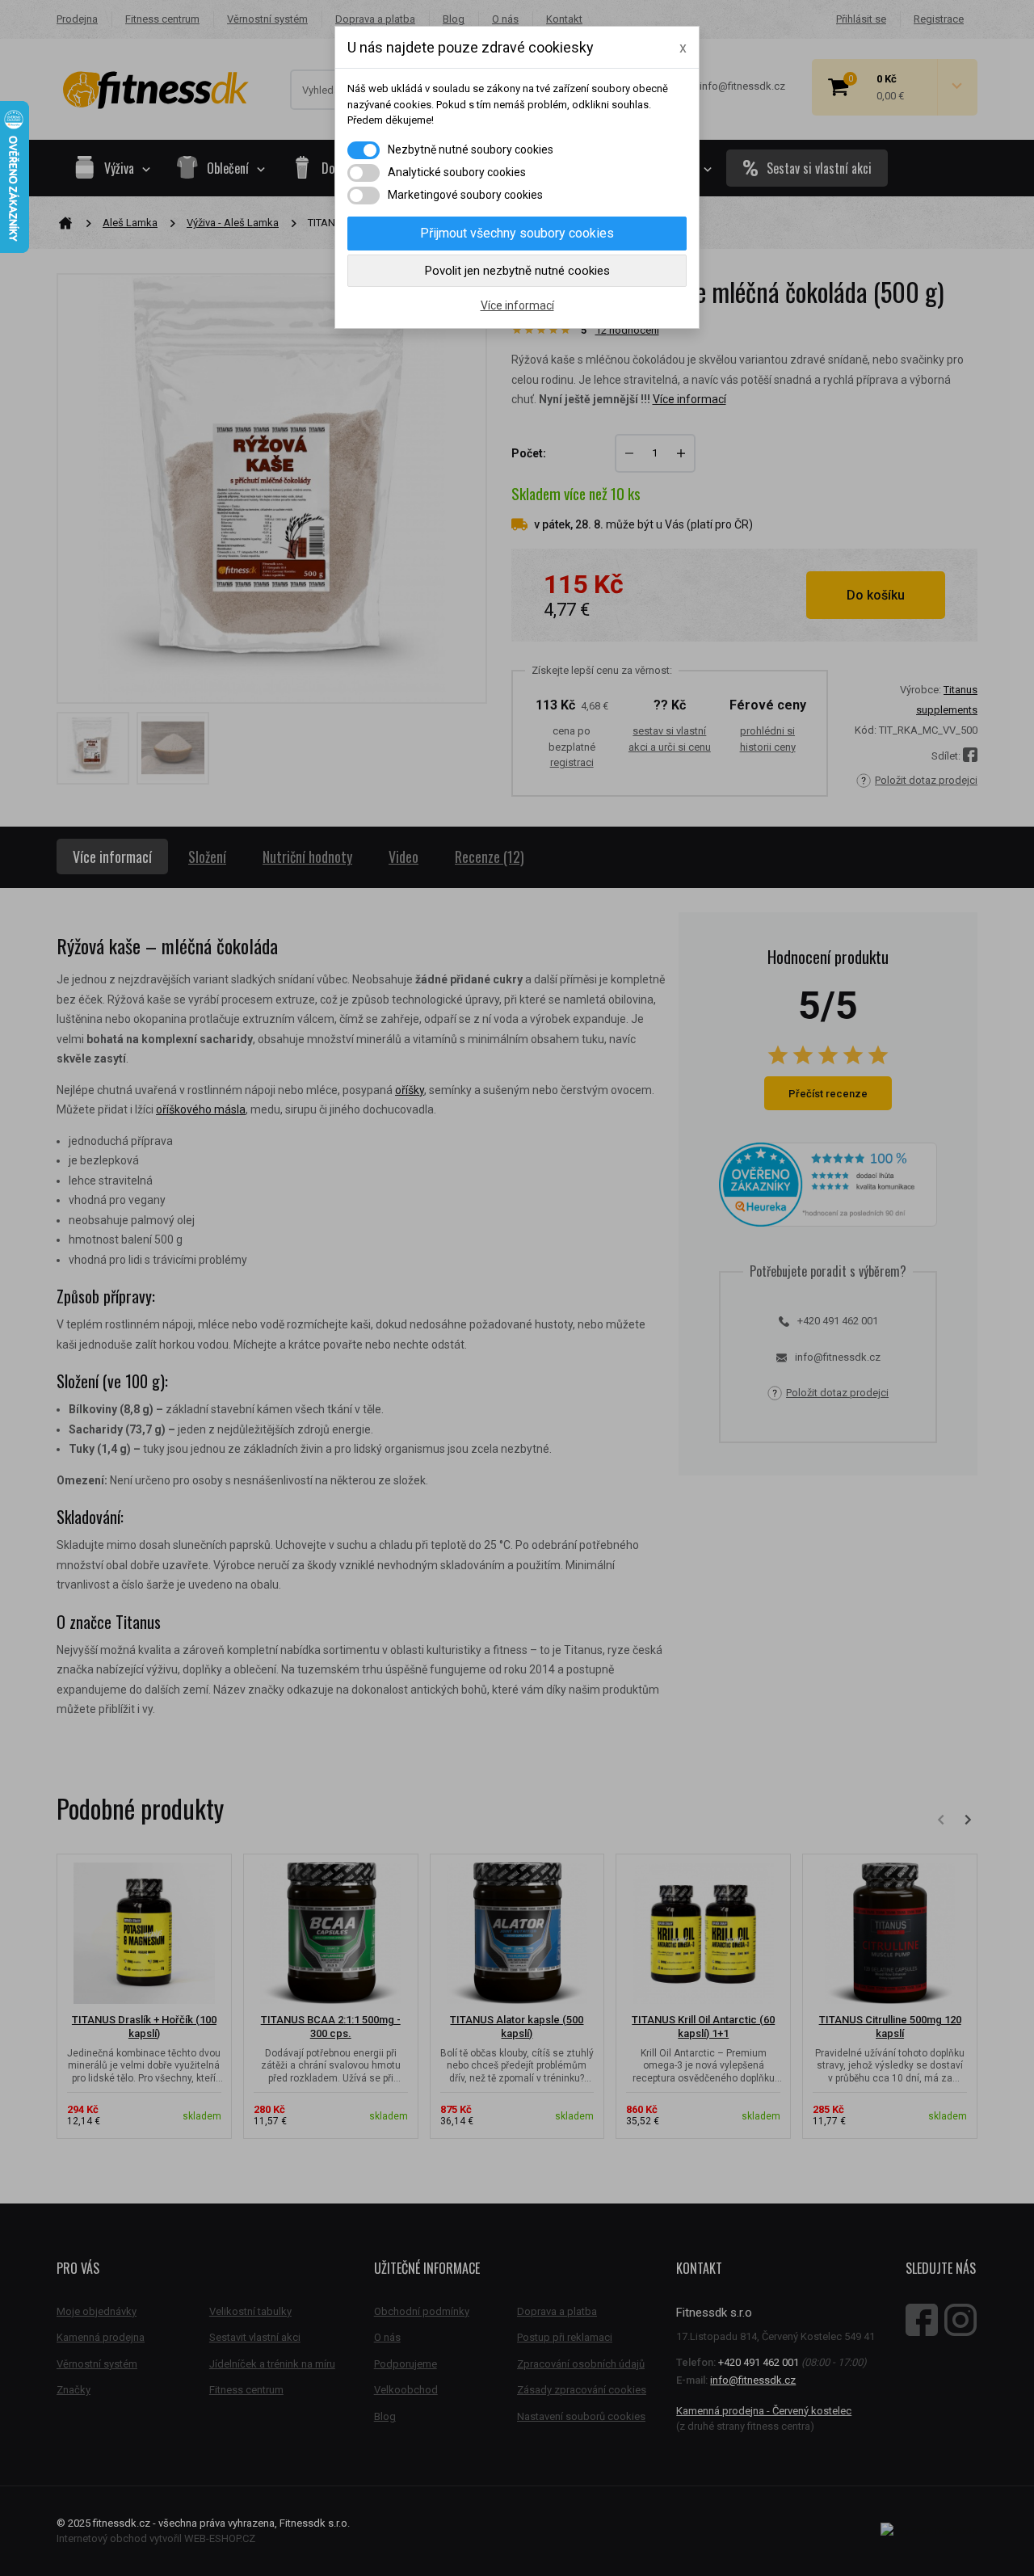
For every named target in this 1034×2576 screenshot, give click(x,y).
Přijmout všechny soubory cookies (517, 233)
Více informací (517, 305)
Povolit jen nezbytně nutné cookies (517, 271)
